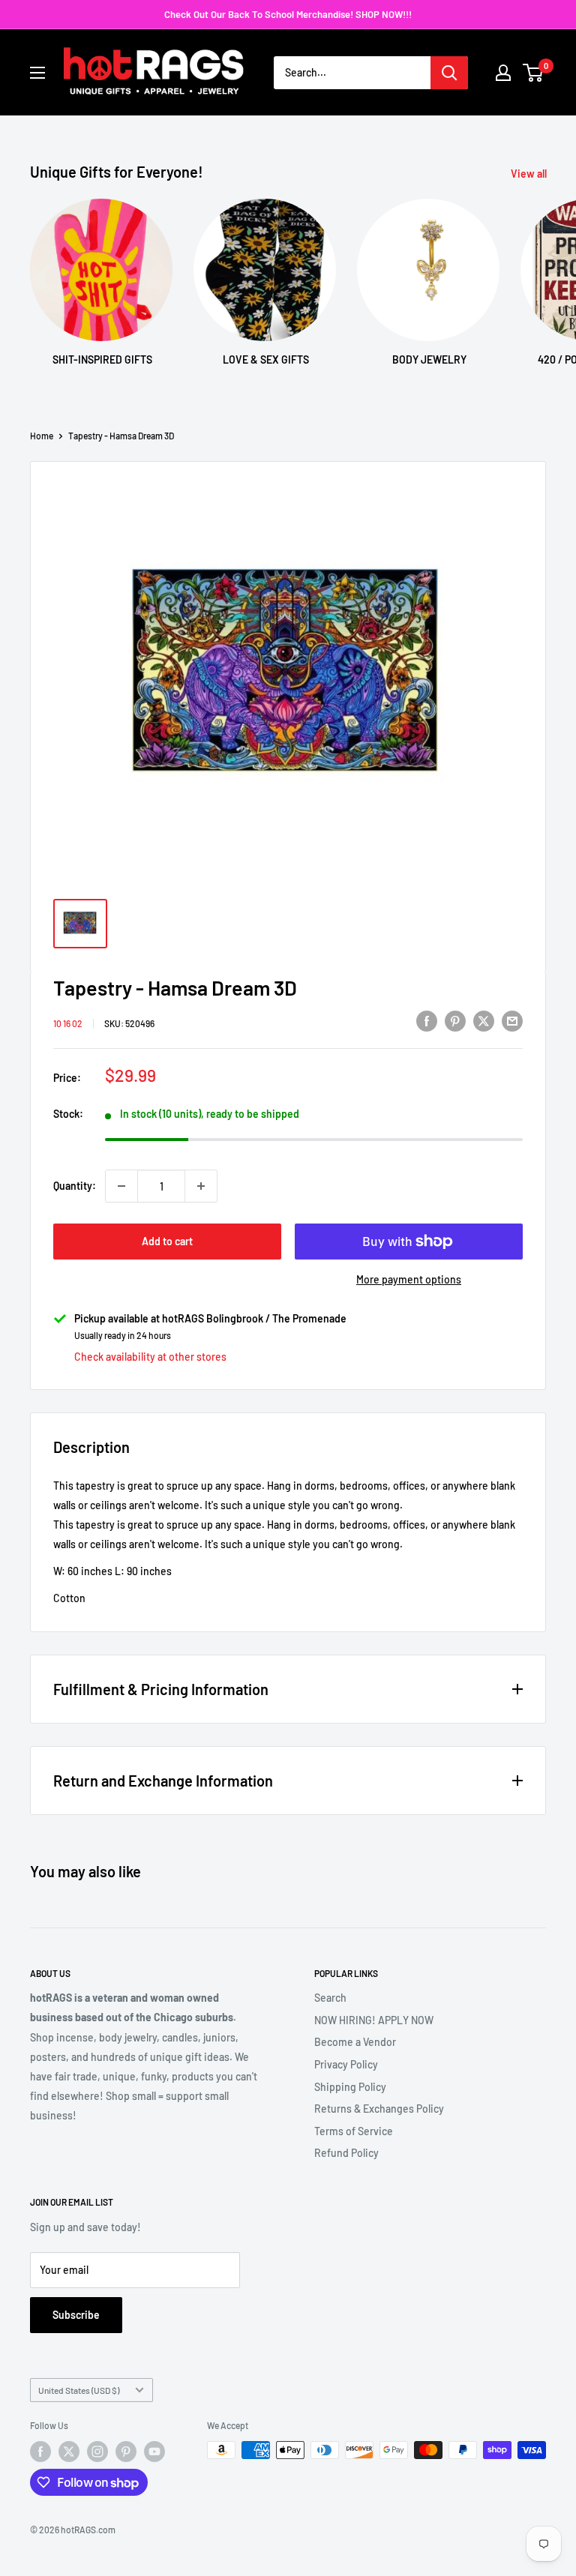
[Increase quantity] (201, 1186)
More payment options (409, 1279)
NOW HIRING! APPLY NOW (374, 2020)
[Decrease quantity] (121, 1186)
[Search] (449, 73)
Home (42, 436)
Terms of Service (354, 2131)
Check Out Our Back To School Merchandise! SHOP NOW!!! (288, 14)
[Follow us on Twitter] (69, 2452)
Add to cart (167, 1241)
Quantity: (75, 1186)
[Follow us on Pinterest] (126, 2452)
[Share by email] (512, 1021)
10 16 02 (68, 1023)
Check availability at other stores (150, 1357)
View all (530, 174)
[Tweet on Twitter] (484, 1021)
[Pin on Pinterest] (455, 1021)
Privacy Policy (346, 2064)
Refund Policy (346, 2153)
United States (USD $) (79, 2390)
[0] (534, 73)
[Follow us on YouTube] (154, 2452)
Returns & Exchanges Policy (379, 2109)
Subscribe (76, 2315)
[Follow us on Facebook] (40, 2452)
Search (330, 1998)
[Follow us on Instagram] (97, 2452)
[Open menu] (37, 73)
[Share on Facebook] (427, 1021)
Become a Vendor (355, 2042)
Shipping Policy (350, 2087)
